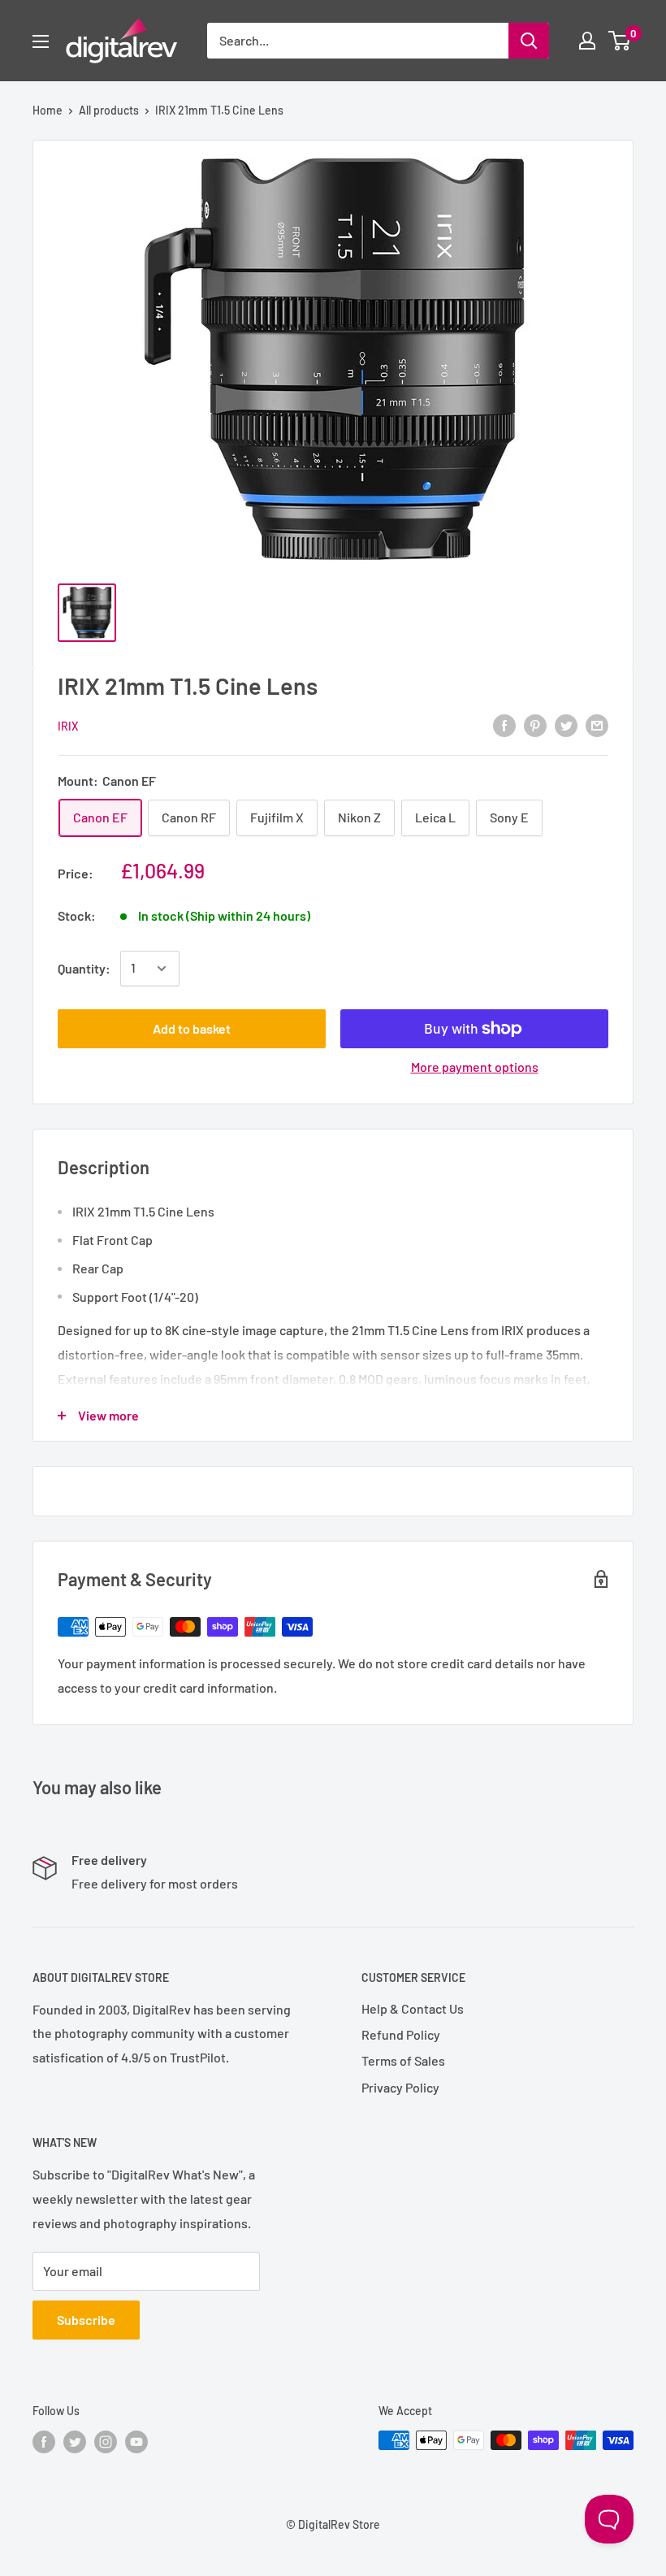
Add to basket (192, 1028)
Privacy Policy (400, 2087)
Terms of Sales (403, 2060)
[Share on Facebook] (504, 724)
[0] (620, 41)
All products (109, 110)
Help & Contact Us (413, 2008)
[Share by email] (597, 724)
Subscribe (86, 2320)
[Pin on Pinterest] (535, 724)
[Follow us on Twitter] (75, 2442)
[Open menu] (41, 41)
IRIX (68, 726)
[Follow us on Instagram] (106, 2442)
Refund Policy (401, 2034)
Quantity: (84, 968)
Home (48, 110)
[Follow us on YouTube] (136, 2442)
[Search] (529, 41)
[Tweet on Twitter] (566, 724)
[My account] (587, 41)
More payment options (475, 1067)
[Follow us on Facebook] (44, 2442)
